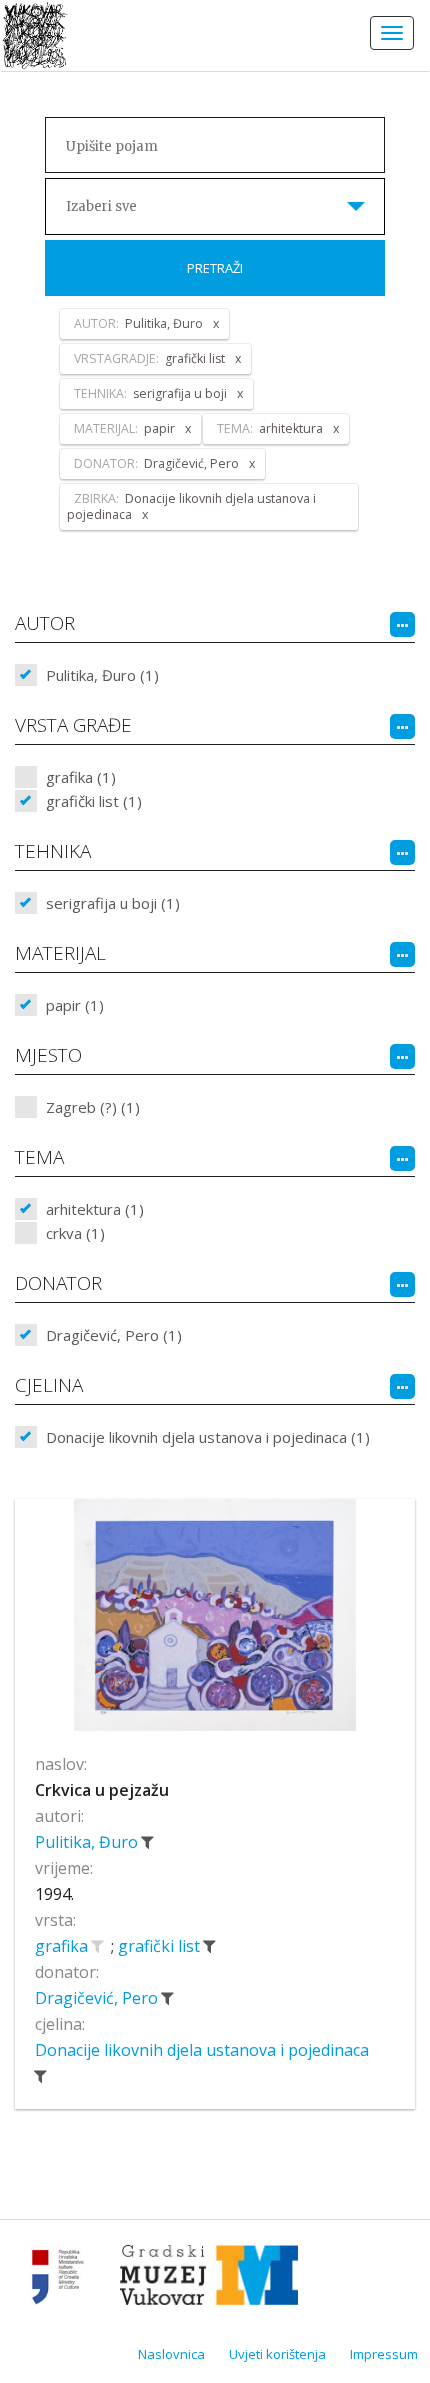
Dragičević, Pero (98, 1998)
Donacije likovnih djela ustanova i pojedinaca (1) (208, 1437)
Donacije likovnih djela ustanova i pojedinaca (202, 2050)
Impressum (384, 2354)
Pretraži (215, 268)
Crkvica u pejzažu (102, 1790)
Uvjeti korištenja (277, 2354)
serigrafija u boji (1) (113, 903)
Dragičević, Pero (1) (114, 1335)
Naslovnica (171, 2354)
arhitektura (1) (95, 1209)
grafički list (161, 1946)
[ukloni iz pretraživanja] (147, 1842)
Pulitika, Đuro (88, 1842)
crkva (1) (75, 1233)
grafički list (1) (94, 801)
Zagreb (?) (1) (93, 1107)
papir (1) (75, 1005)
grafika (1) (81, 777)
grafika (63, 1946)
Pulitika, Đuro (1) (102, 675)
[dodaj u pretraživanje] (97, 1946)
